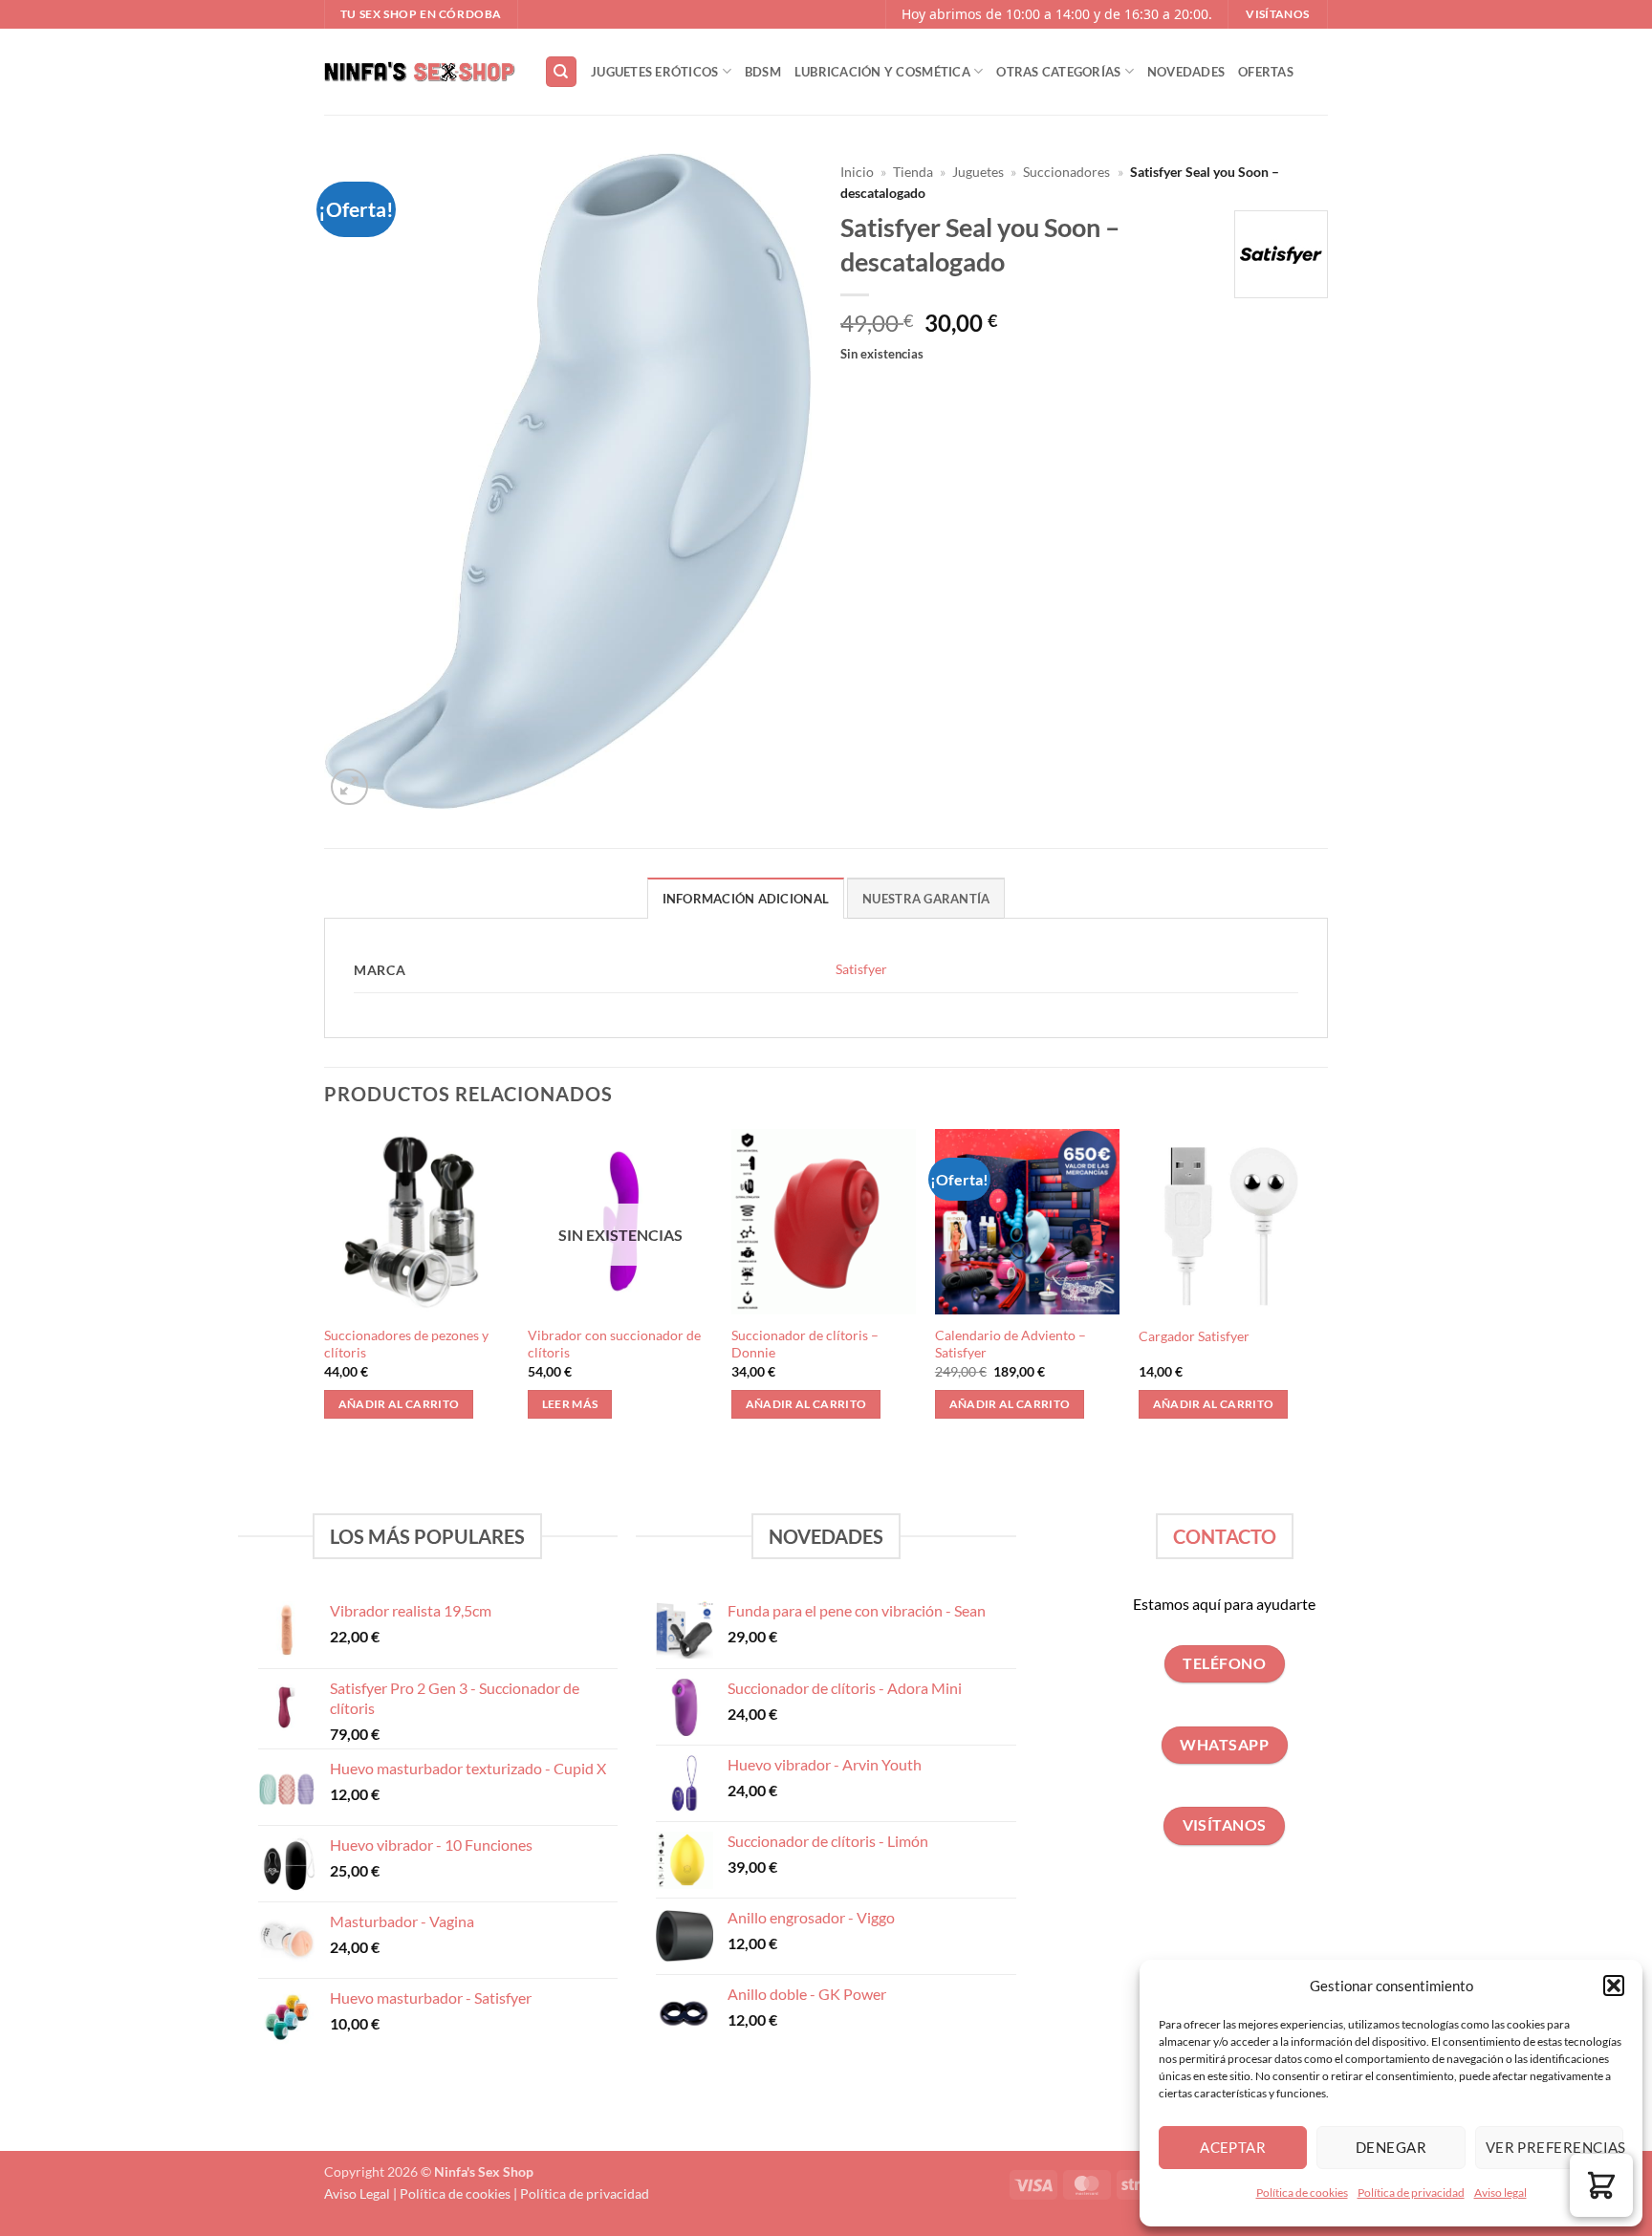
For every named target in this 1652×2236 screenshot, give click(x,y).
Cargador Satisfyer (1194, 1336)
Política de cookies (1302, 2193)
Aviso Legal (357, 2193)
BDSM (763, 72)
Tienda (913, 172)
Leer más (570, 1404)
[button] (1614, 1986)
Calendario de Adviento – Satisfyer (1011, 1344)
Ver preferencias (1554, 2147)
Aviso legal (1500, 2193)
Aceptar (1233, 2147)
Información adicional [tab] (746, 899)
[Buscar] (561, 72)
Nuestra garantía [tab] (926, 899)
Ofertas (1266, 72)
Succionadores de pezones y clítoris (406, 1344)
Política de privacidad (1411, 2193)
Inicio (857, 172)
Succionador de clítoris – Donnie (805, 1344)
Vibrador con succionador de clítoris (614, 1344)
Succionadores (1066, 172)
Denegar (1391, 2147)
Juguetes (978, 172)
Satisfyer (861, 969)
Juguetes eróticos (654, 72)
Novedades (1186, 72)
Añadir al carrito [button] (399, 1404)
